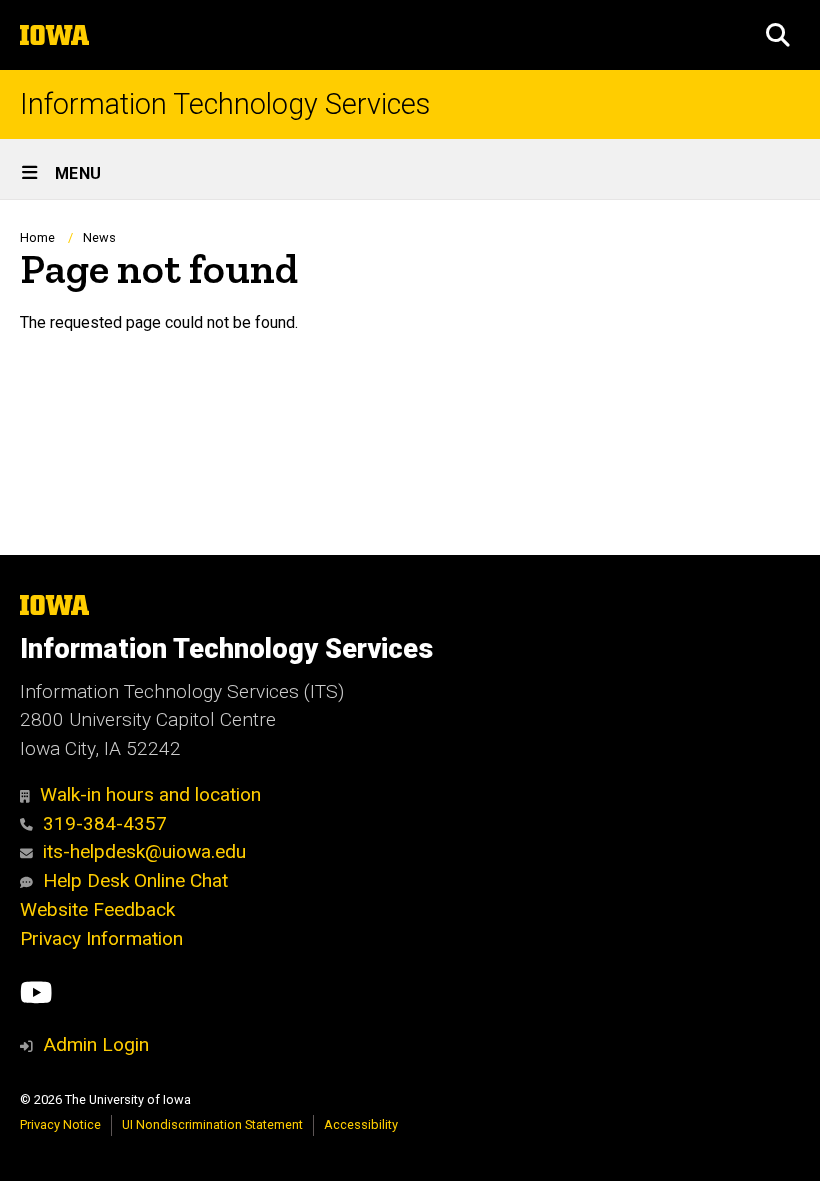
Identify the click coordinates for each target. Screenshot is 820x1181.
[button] (778, 35)
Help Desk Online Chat (135, 880)
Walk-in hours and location (150, 794)
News (99, 237)
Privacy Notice (60, 1124)
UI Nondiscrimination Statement (212, 1124)
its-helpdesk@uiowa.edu (144, 851)
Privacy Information (101, 938)
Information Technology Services (225, 104)
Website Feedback (97, 909)
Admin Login (96, 1044)
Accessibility (361, 1124)
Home (37, 237)
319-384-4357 (105, 823)
